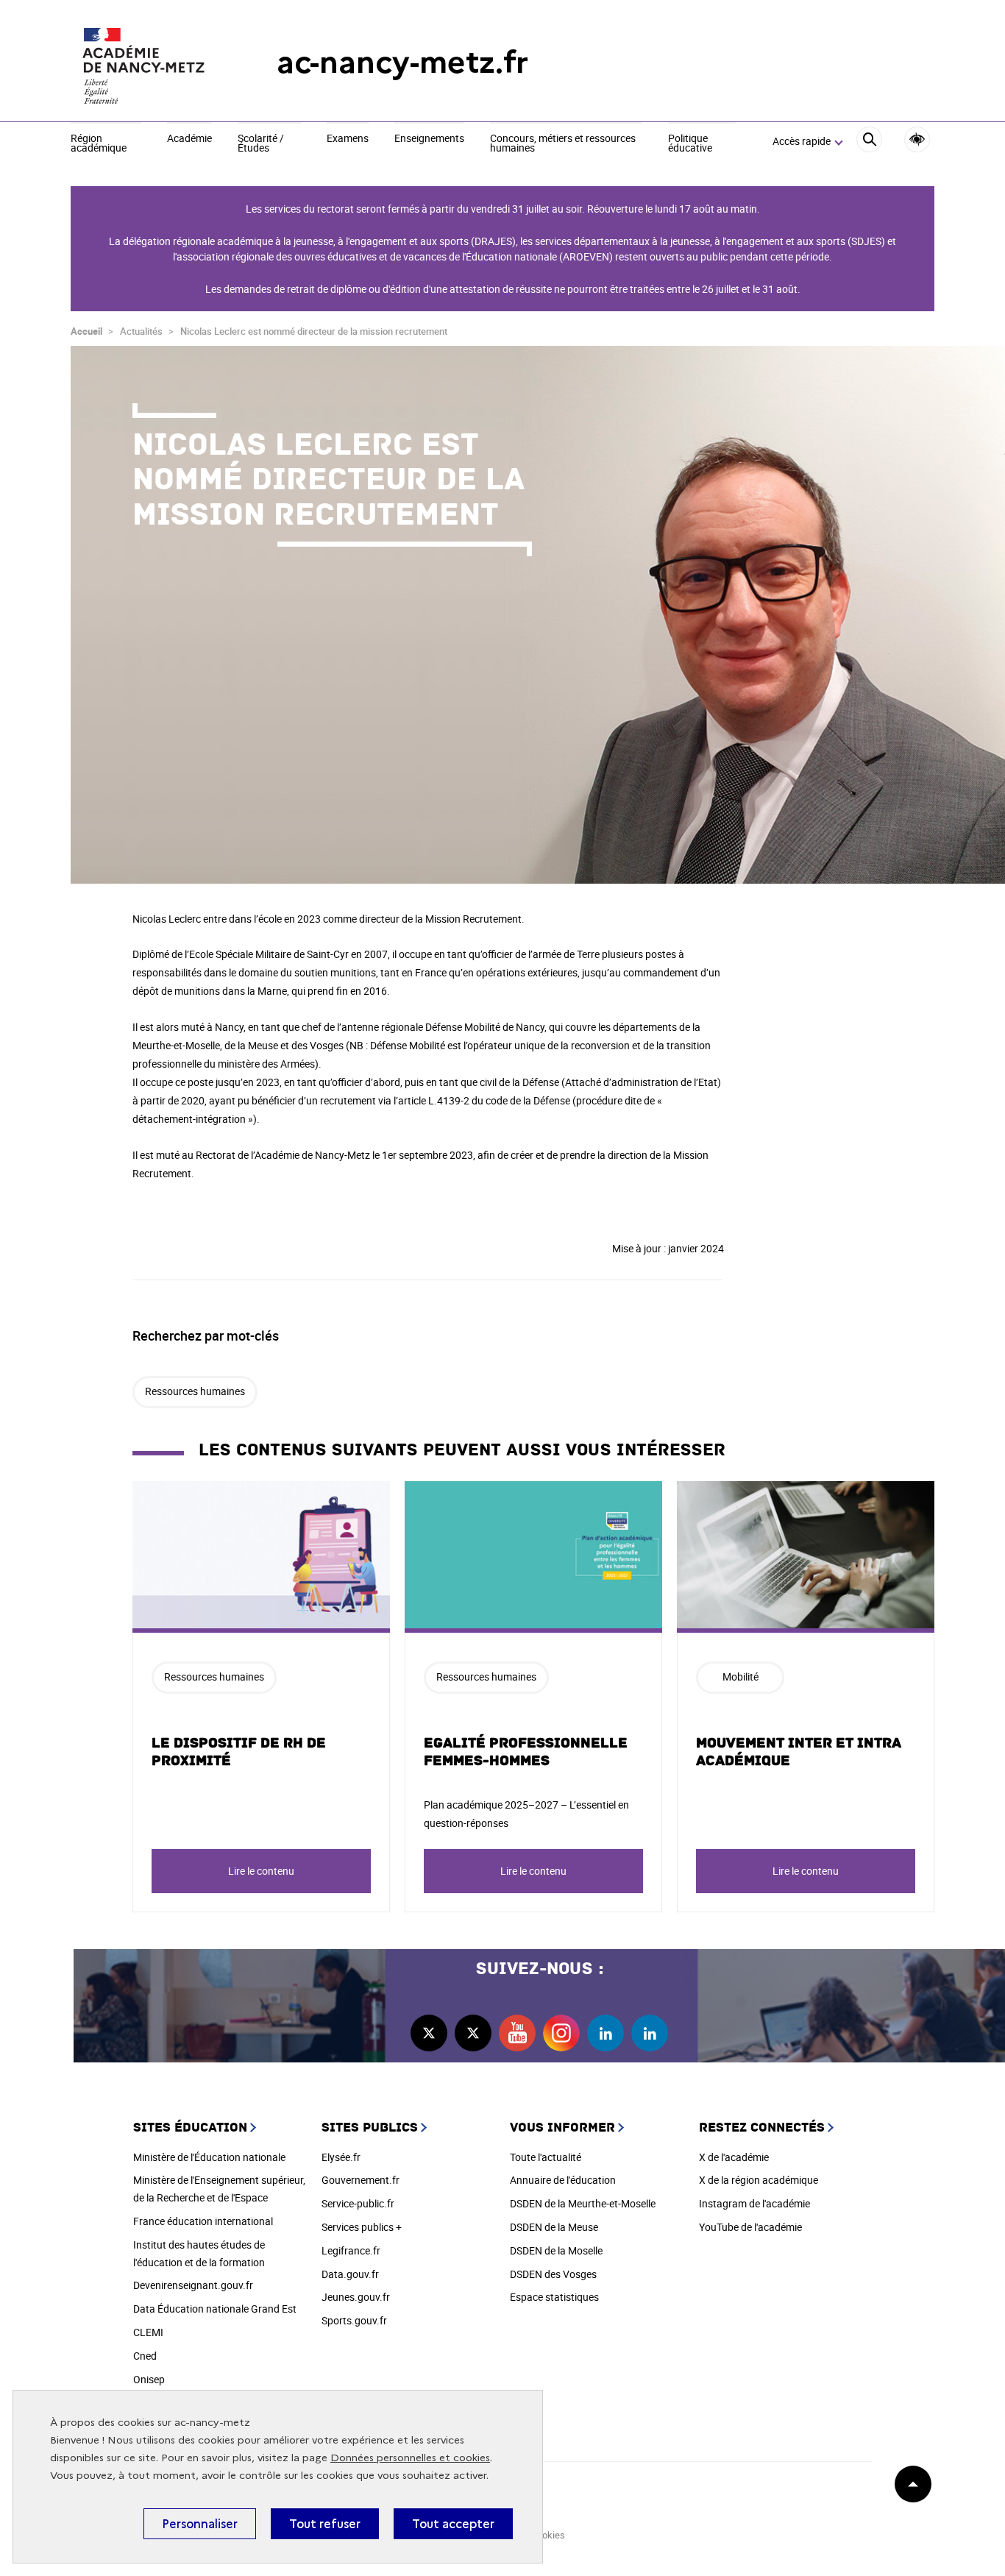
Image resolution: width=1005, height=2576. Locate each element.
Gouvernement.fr (361, 2180)
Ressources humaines (195, 1391)
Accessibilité (917, 139)
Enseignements (429, 139)
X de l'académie (734, 2157)
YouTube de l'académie (750, 2227)
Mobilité (741, 1676)
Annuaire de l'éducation (563, 2180)
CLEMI (148, 2332)
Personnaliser (200, 2524)
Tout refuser (325, 2524)
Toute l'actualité (546, 2157)
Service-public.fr (358, 2203)
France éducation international (203, 2221)
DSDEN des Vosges (553, 2274)
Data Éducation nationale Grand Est (215, 2309)
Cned (145, 2356)
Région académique (99, 144)
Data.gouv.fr (350, 2274)
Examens (348, 139)
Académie (189, 139)
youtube (517, 2033)
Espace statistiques (554, 2297)
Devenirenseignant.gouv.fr (193, 2285)
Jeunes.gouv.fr (356, 2297)
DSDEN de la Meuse (554, 2227)
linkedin (606, 2033)
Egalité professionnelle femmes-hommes (526, 1752)
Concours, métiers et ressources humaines (563, 144)
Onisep (149, 2379)
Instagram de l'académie (754, 2203)
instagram (561, 2033)
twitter (429, 2033)
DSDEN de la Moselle (556, 2250)
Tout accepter (453, 2524)
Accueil (86, 331)
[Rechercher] (869, 142)
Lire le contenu (261, 1871)
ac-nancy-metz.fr (402, 62)
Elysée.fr (341, 2157)
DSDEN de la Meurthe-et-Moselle (583, 2203)
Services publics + (362, 2227)
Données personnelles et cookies (410, 2458)
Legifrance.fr (351, 2250)
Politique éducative (690, 144)
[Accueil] (144, 63)
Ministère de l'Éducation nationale (209, 2157)
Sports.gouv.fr (354, 2320)
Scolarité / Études (261, 144)
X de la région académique (759, 2180)
